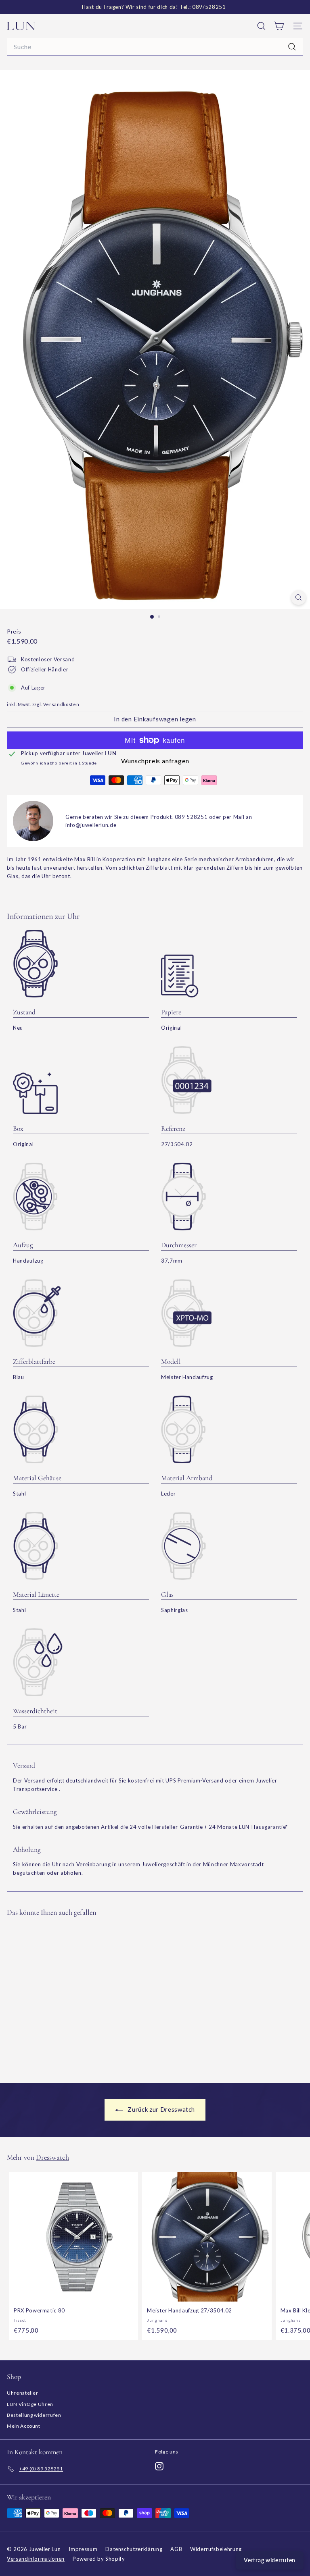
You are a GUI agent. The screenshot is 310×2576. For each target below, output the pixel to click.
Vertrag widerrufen (270, 2560)
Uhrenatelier (23, 2393)
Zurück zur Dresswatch (161, 2109)
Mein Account (24, 2426)
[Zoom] (298, 597)
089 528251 (191, 817)
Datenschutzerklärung (134, 2549)
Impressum (83, 2549)
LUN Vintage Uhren (30, 2404)
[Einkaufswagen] (279, 26)
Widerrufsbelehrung (216, 2549)
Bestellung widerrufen (34, 2415)
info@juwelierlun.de (91, 825)
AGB (176, 2549)
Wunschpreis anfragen (155, 761)
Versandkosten (61, 704)
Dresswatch (52, 2157)
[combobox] (155, 47)
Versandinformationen (36, 2559)
